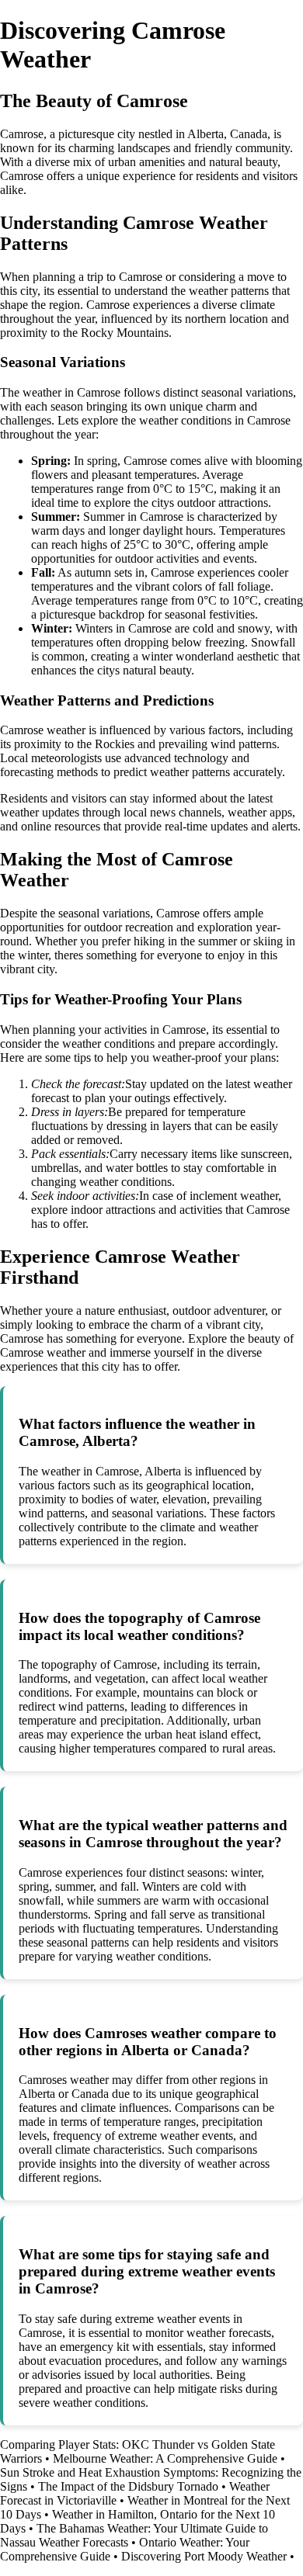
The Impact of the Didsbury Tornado (128, 2486)
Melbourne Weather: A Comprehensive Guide (165, 2458)
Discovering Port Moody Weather (204, 2556)
